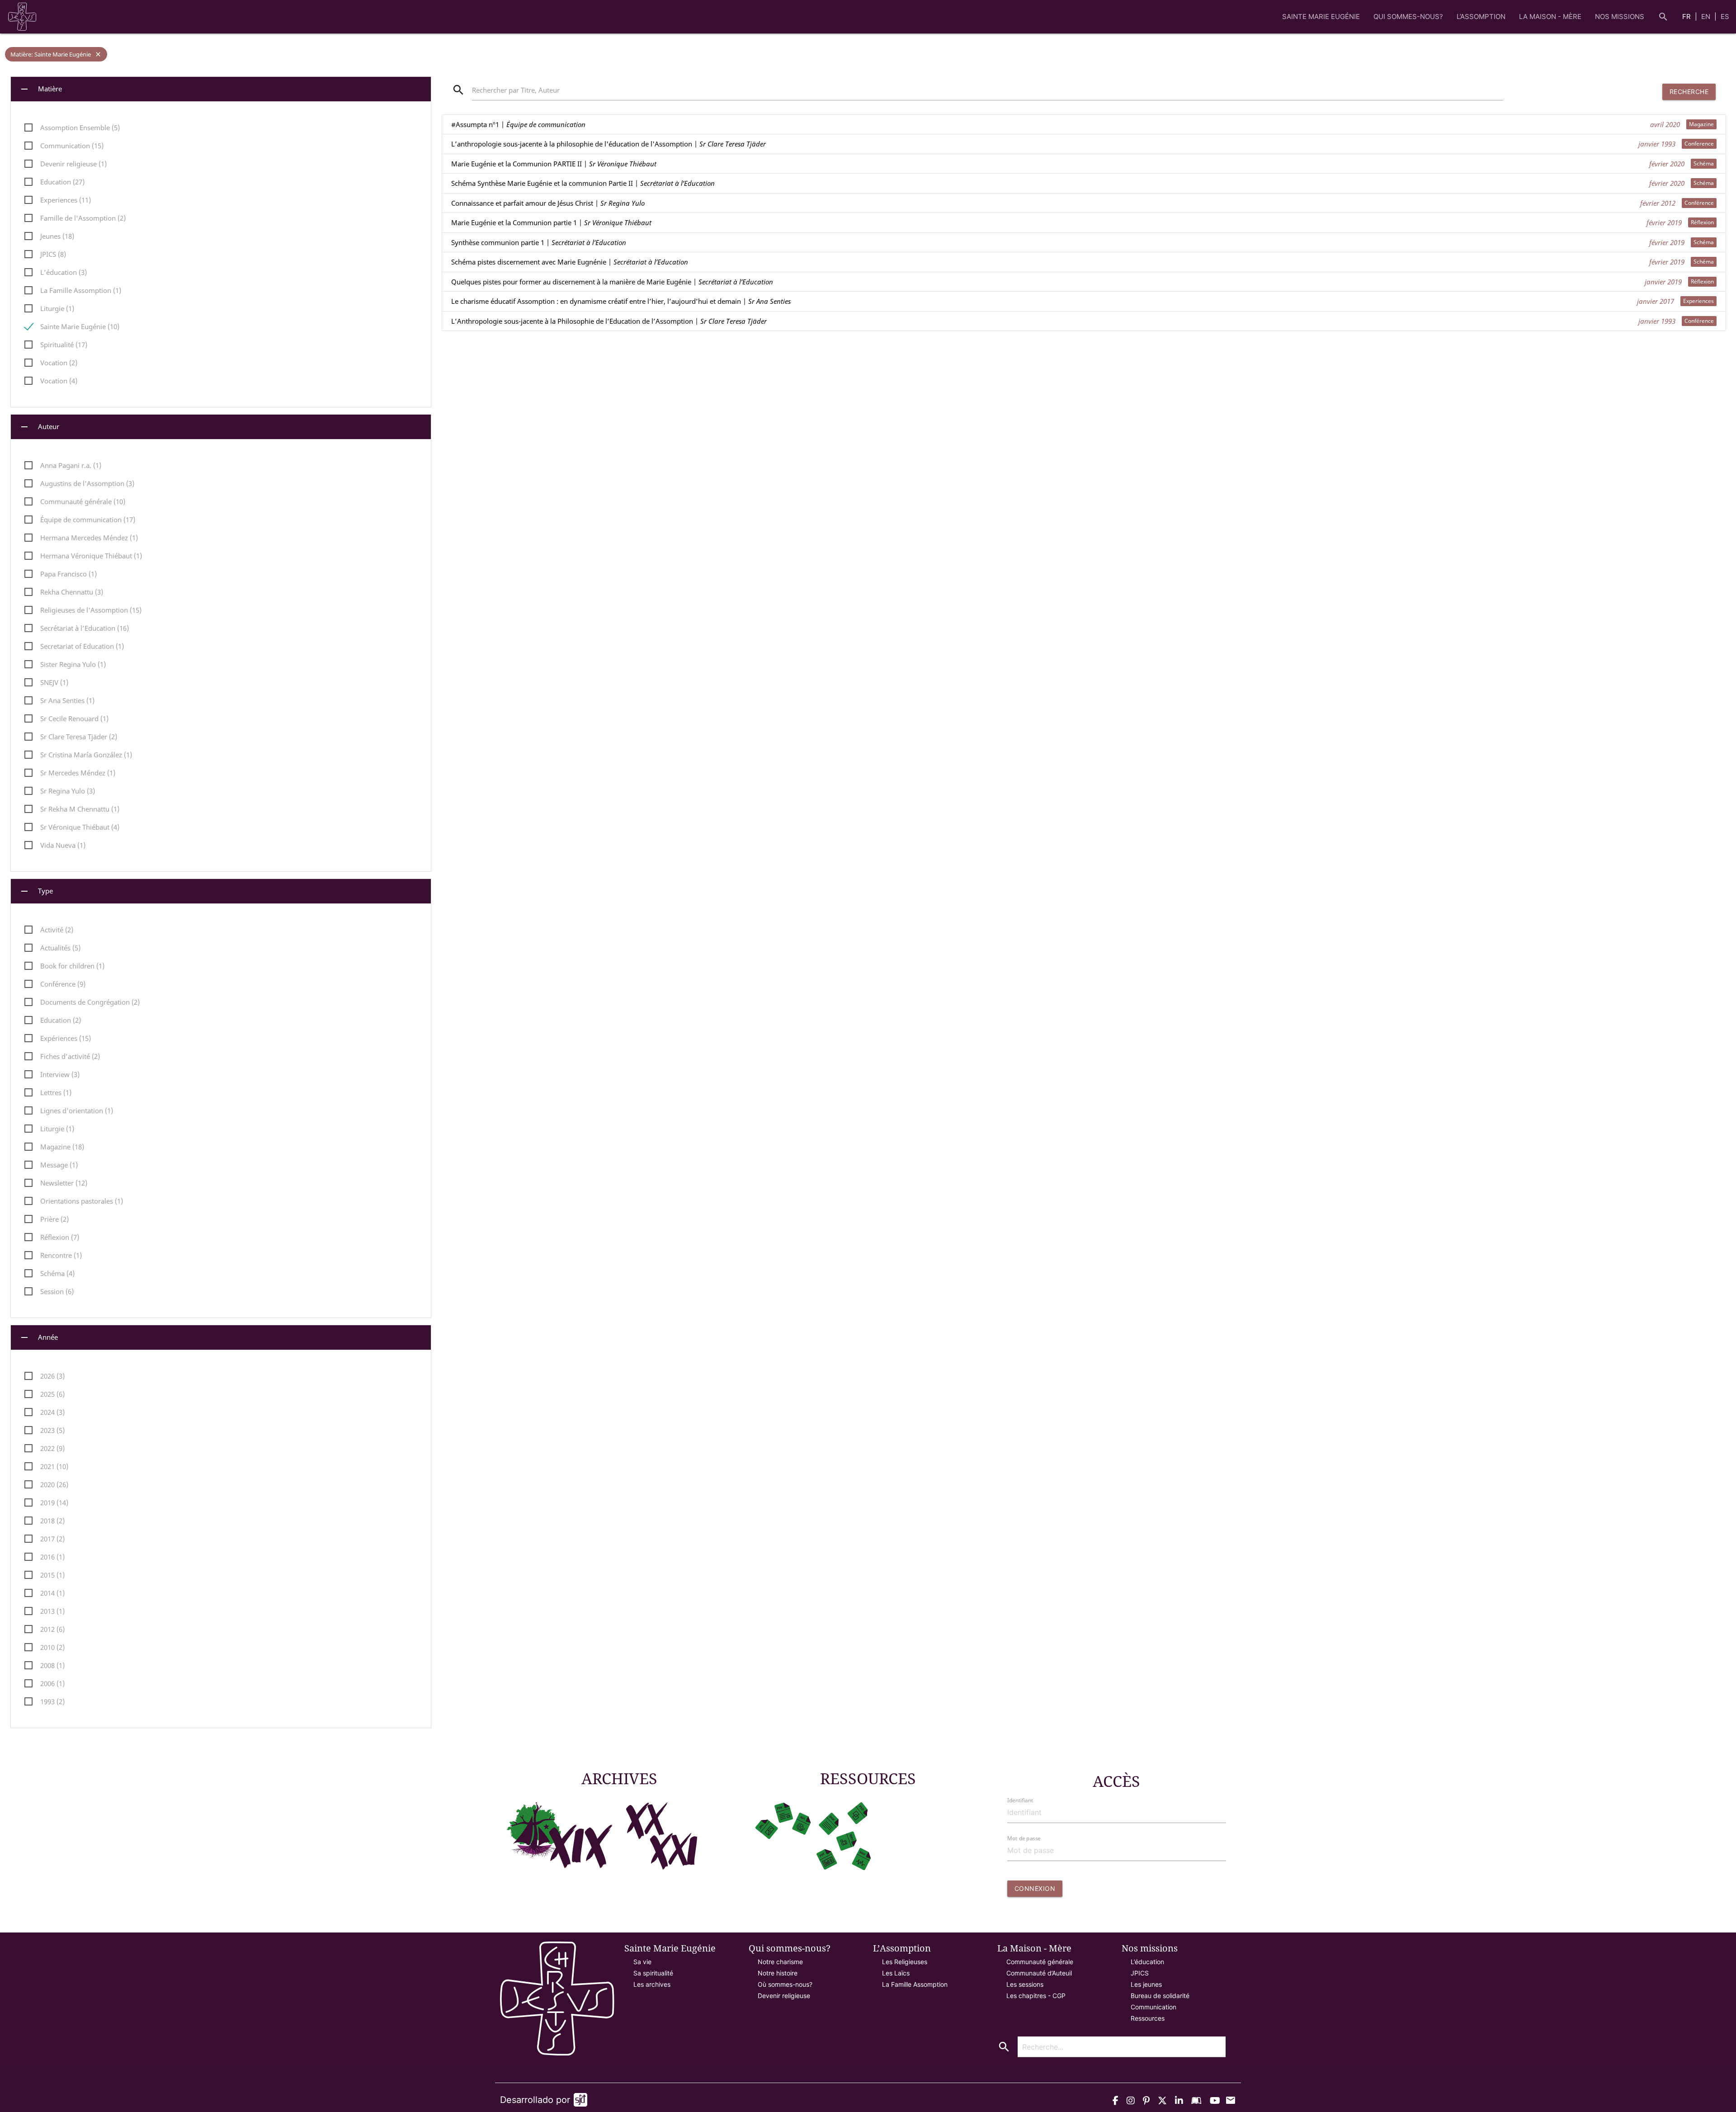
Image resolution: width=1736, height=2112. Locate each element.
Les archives (652, 1984)
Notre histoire (778, 1973)
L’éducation (1147, 1962)
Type (36, 891)
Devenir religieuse (784, 1996)
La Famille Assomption (915, 1984)
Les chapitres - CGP (1036, 1996)
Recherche (1689, 92)
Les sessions (1025, 1984)
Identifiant (1020, 1800)
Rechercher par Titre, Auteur (516, 90)
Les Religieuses (905, 1962)
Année (38, 1337)
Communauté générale (1040, 1962)
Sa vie (642, 1962)
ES (1725, 17)
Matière (40, 89)
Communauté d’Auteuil (1039, 1973)
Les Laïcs (896, 1973)
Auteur (39, 427)
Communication (1153, 2007)
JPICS (1140, 1973)
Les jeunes (1146, 1984)
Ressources (1148, 2018)
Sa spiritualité (653, 1973)
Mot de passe (1024, 1838)
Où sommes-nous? (785, 1984)
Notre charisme (780, 1962)
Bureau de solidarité (1160, 1996)
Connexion (1035, 1888)
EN (1707, 17)
